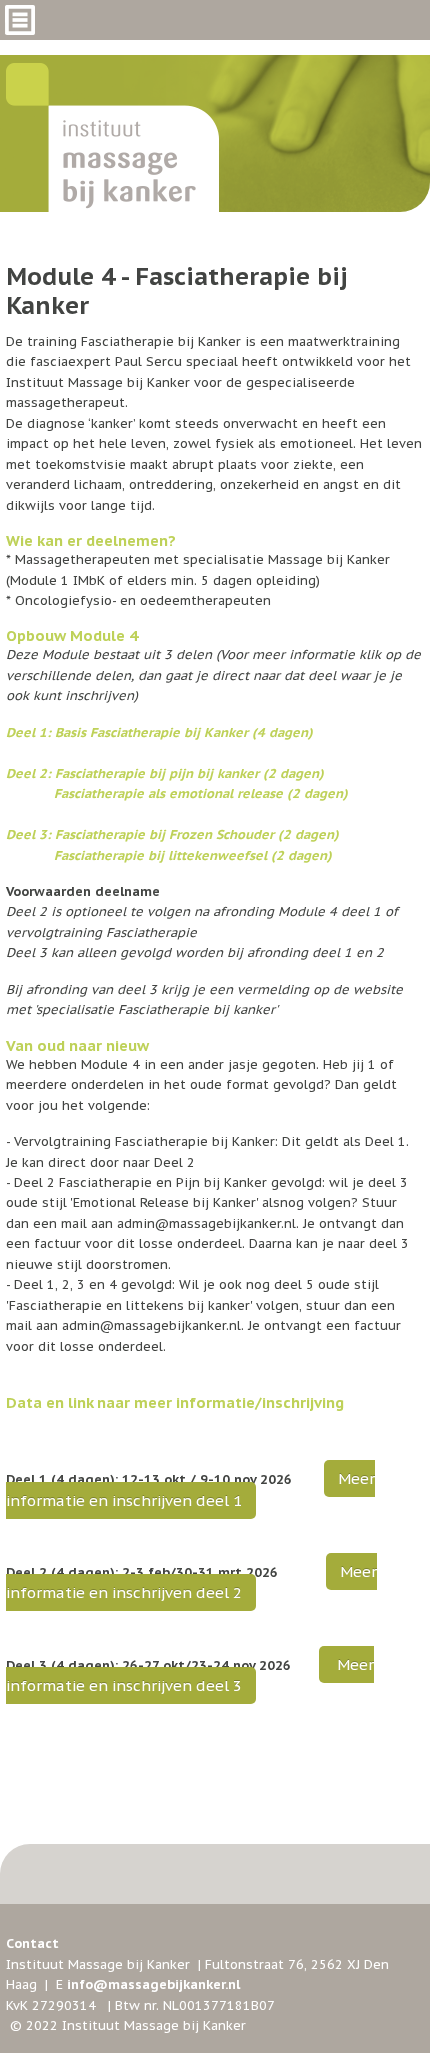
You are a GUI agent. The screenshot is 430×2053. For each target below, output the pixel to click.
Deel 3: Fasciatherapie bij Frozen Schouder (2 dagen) (172, 834)
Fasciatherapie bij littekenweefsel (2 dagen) (193, 855)
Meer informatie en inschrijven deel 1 (190, 1489)
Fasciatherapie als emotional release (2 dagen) (199, 793)
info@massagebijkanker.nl (153, 1984)
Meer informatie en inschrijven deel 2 (191, 1582)
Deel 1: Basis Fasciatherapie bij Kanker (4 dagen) (159, 732)
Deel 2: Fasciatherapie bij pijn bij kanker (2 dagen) (165, 773)
